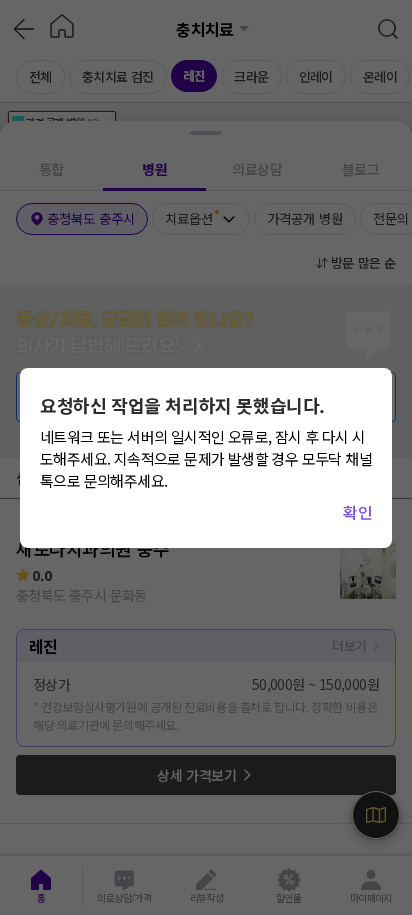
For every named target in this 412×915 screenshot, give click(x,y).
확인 (357, 512)
